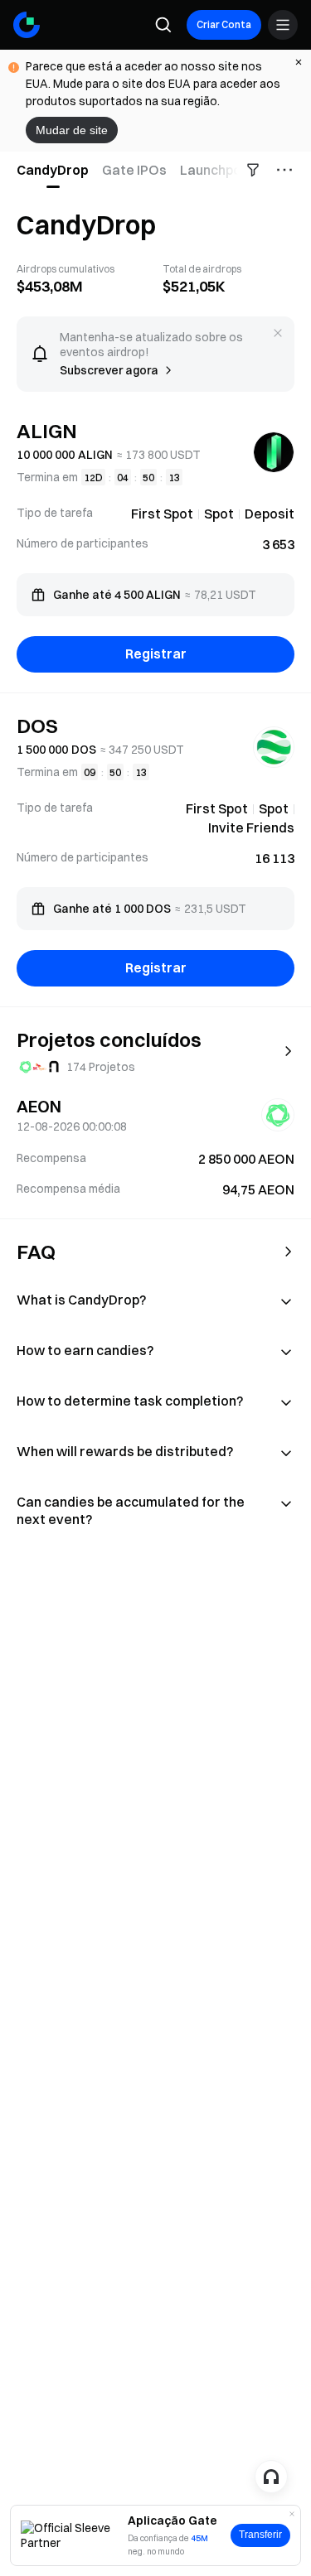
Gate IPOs (134, 170)
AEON (39, 1106)
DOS (37, 726)
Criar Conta (224, 24)
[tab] (56, 170)
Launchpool (216, 170)
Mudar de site (72, 130)
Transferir (260, 2535)
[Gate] (27, 25)
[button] (155, 1259)
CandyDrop (53, 170)
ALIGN (47, 431)
